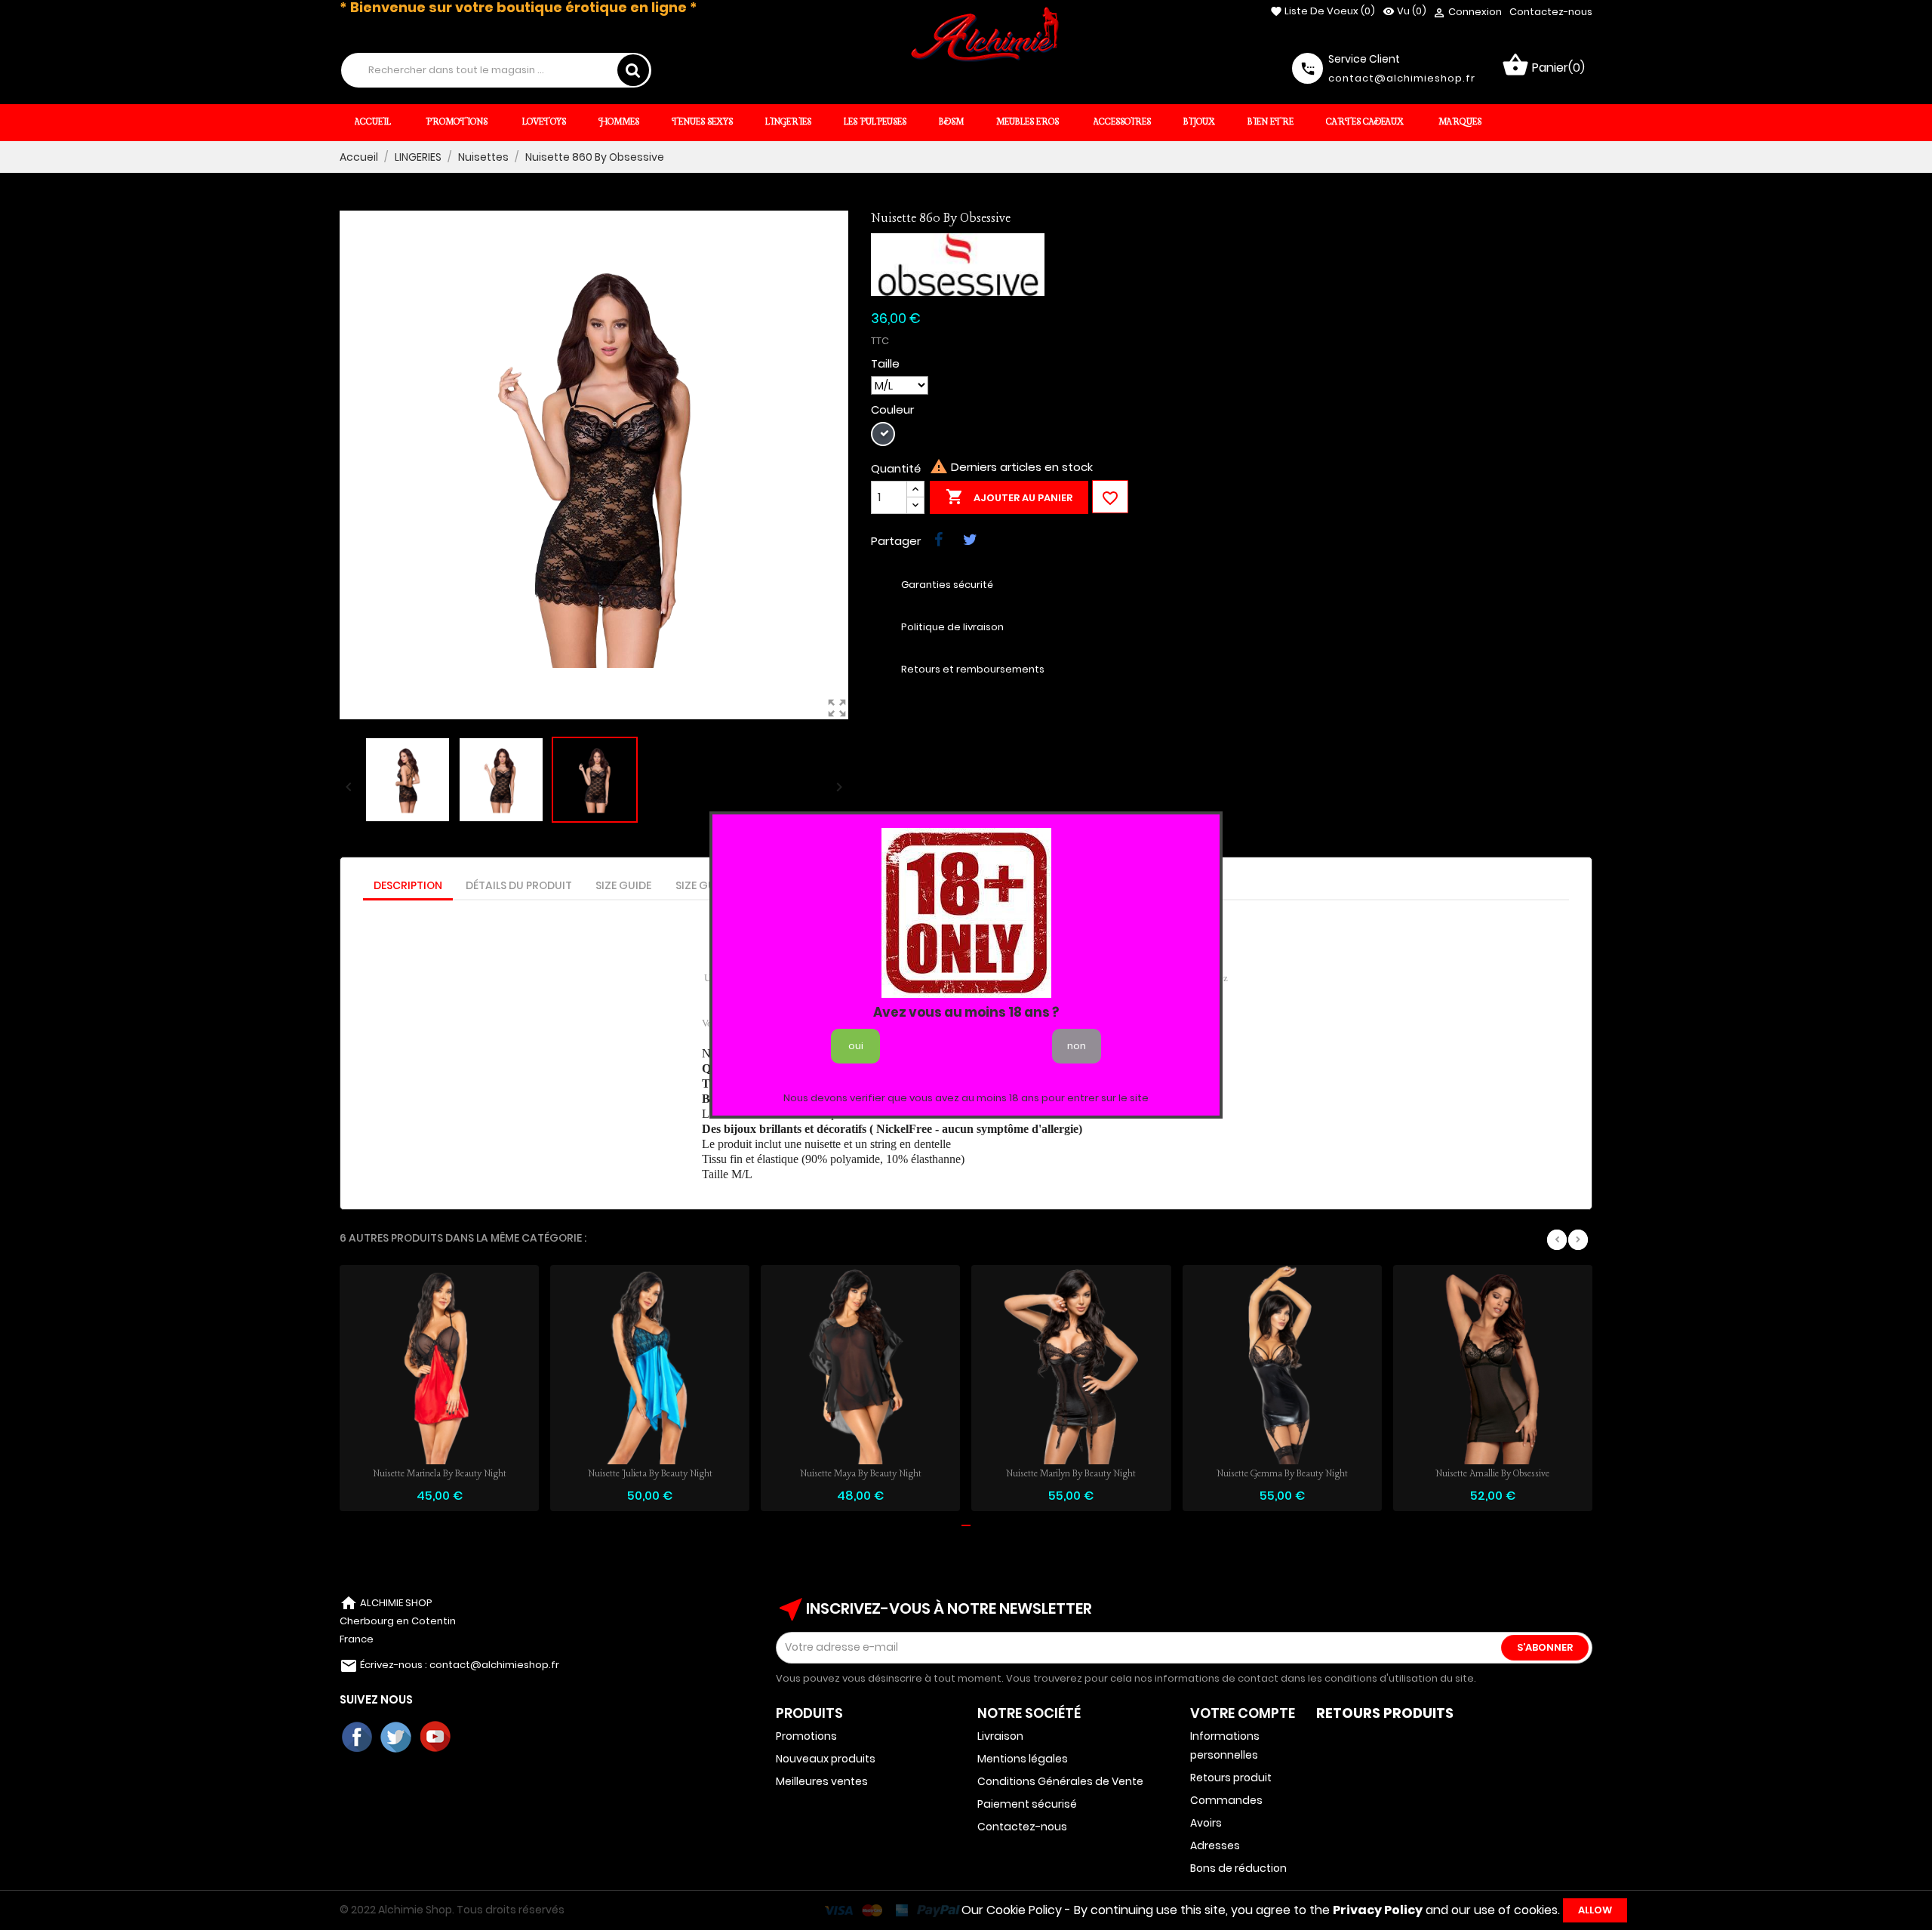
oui (856, 1046)
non (1077, 1046)
